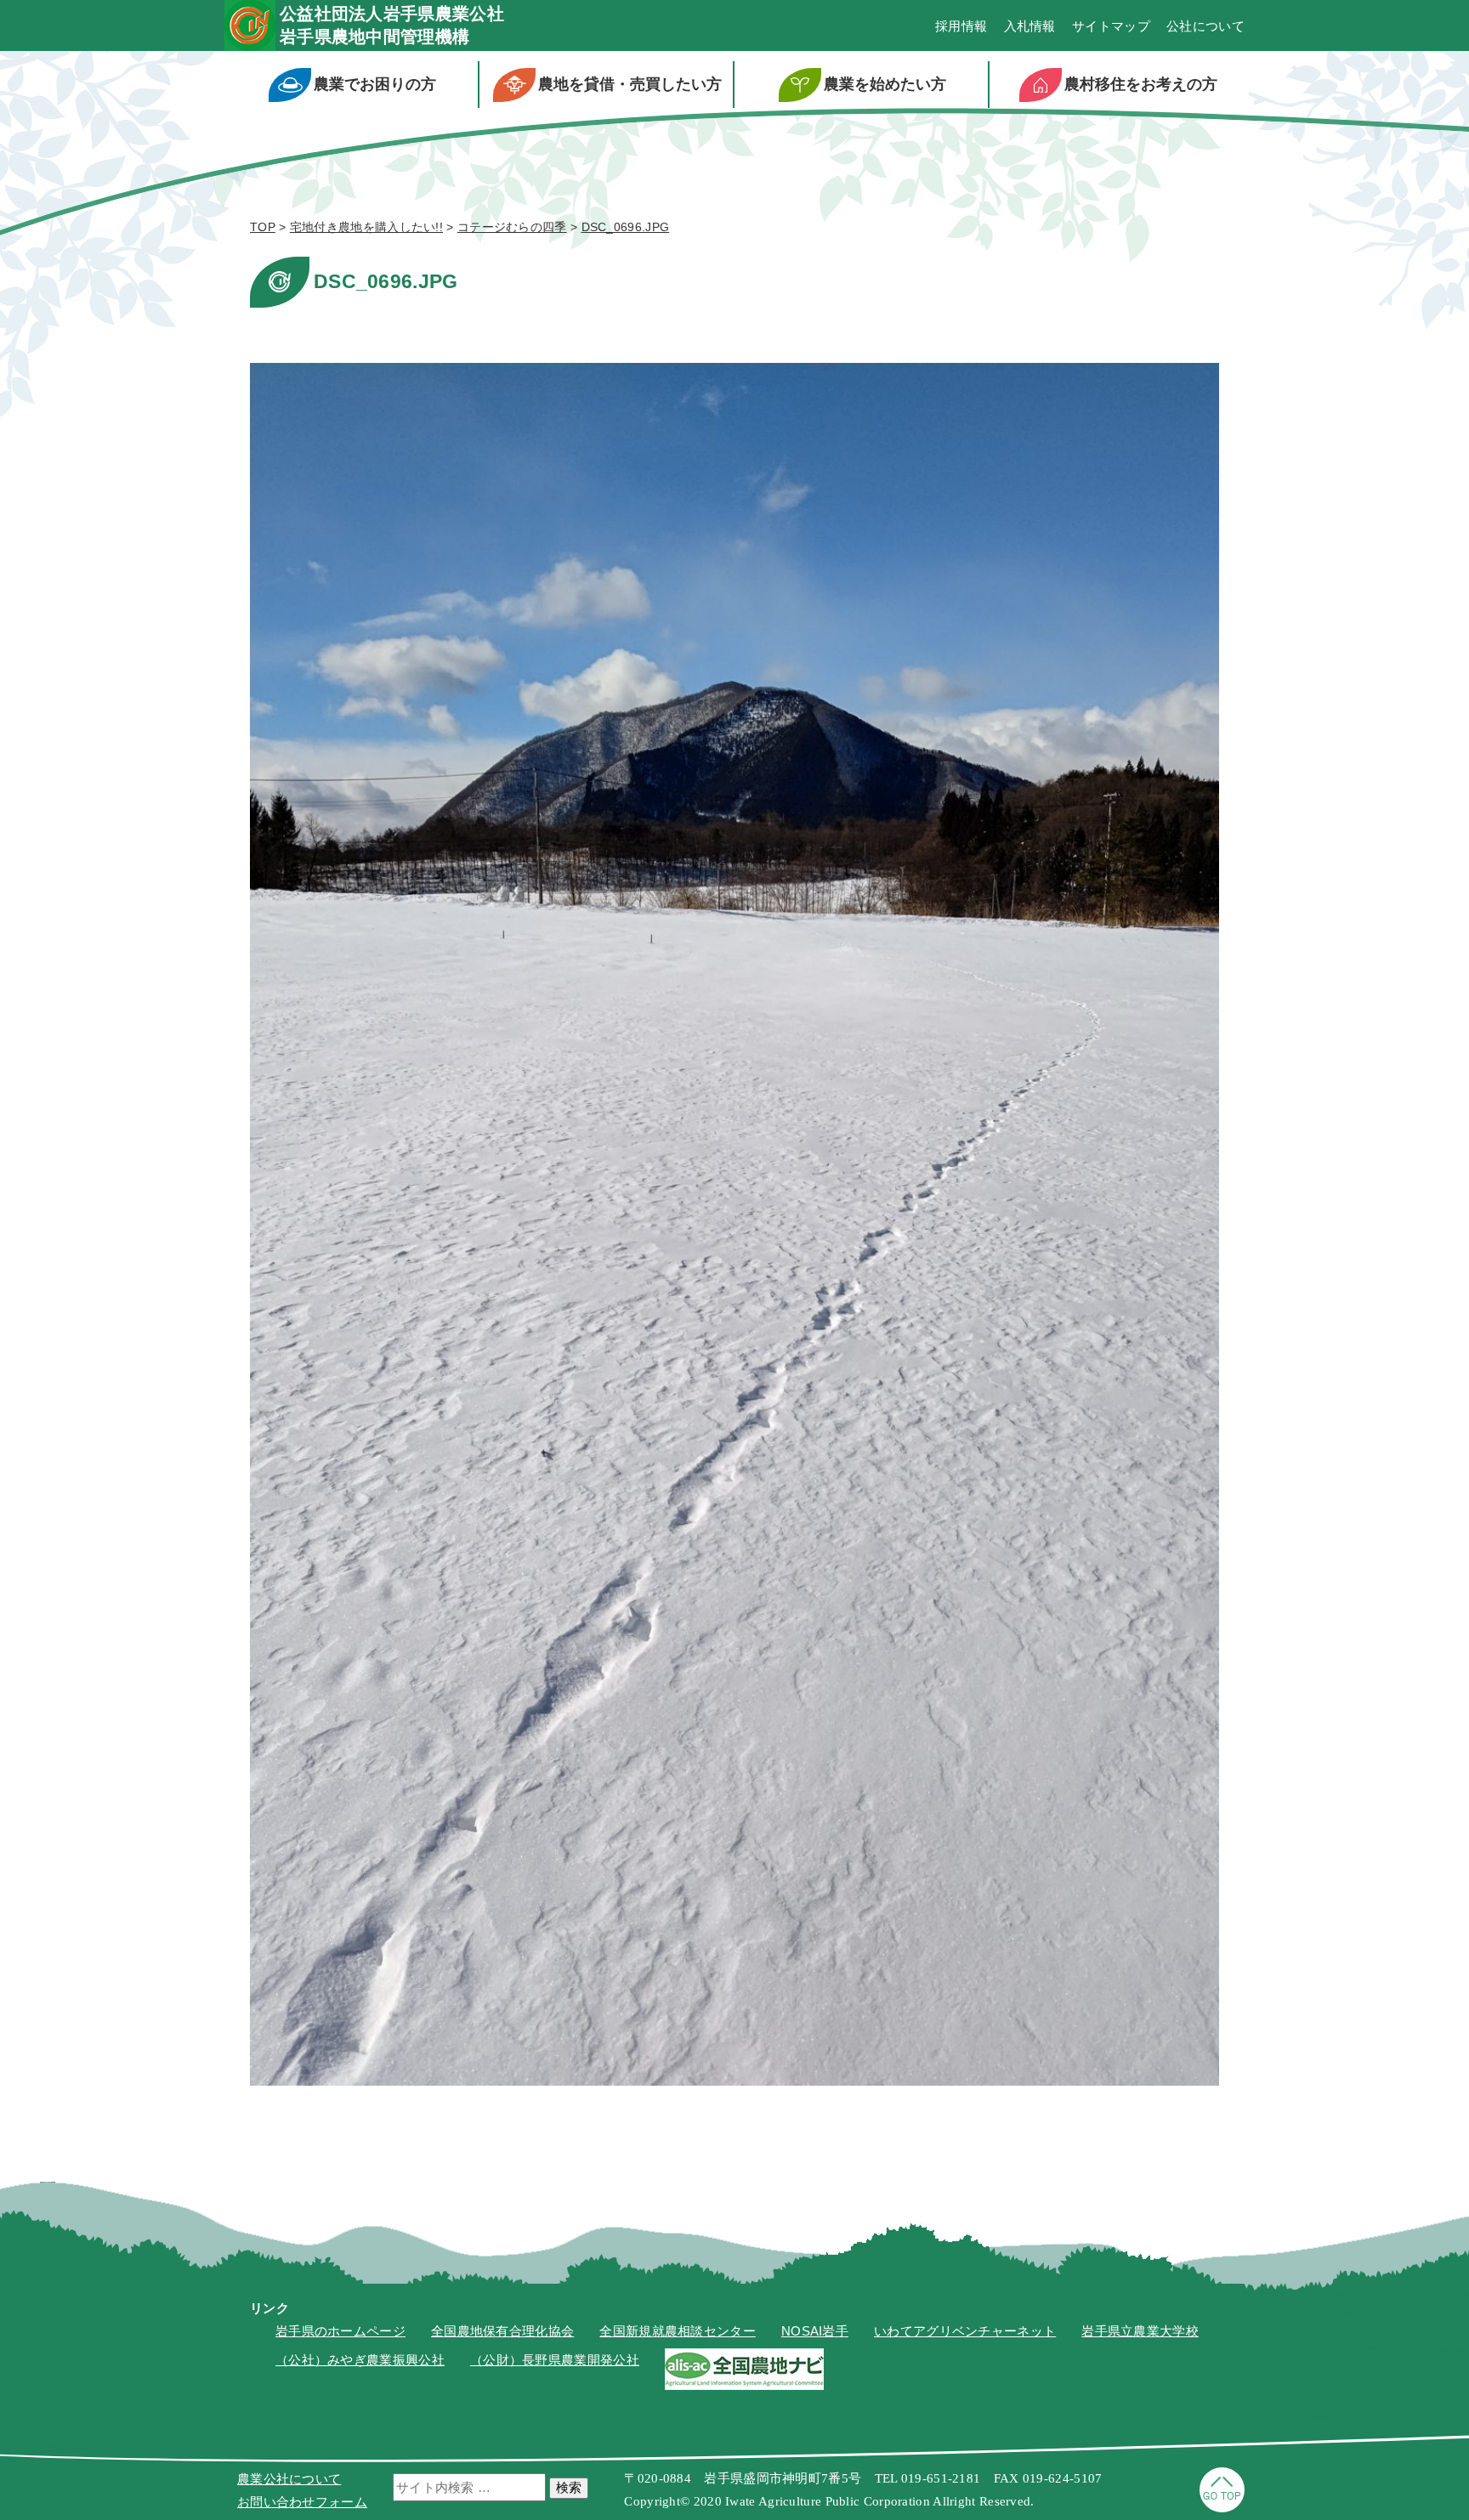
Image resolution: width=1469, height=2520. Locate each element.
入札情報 (1030, 26)
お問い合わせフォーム (302, 2502)
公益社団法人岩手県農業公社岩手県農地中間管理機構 (392, 25)
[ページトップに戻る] (1222, 2508)
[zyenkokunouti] (744, 2385)
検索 (569, 2487)
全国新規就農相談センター (678, 2331)
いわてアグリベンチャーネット (965, 2331)
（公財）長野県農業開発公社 (555, 2360)
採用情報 (961, 26)
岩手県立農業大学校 (1140, 2331)
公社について (1205, 26)
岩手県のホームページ (340, 2331)
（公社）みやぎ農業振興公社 (360, 2360)
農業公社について (289, 2479)
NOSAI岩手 (815, 2331)
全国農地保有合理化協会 (502, 2331)
